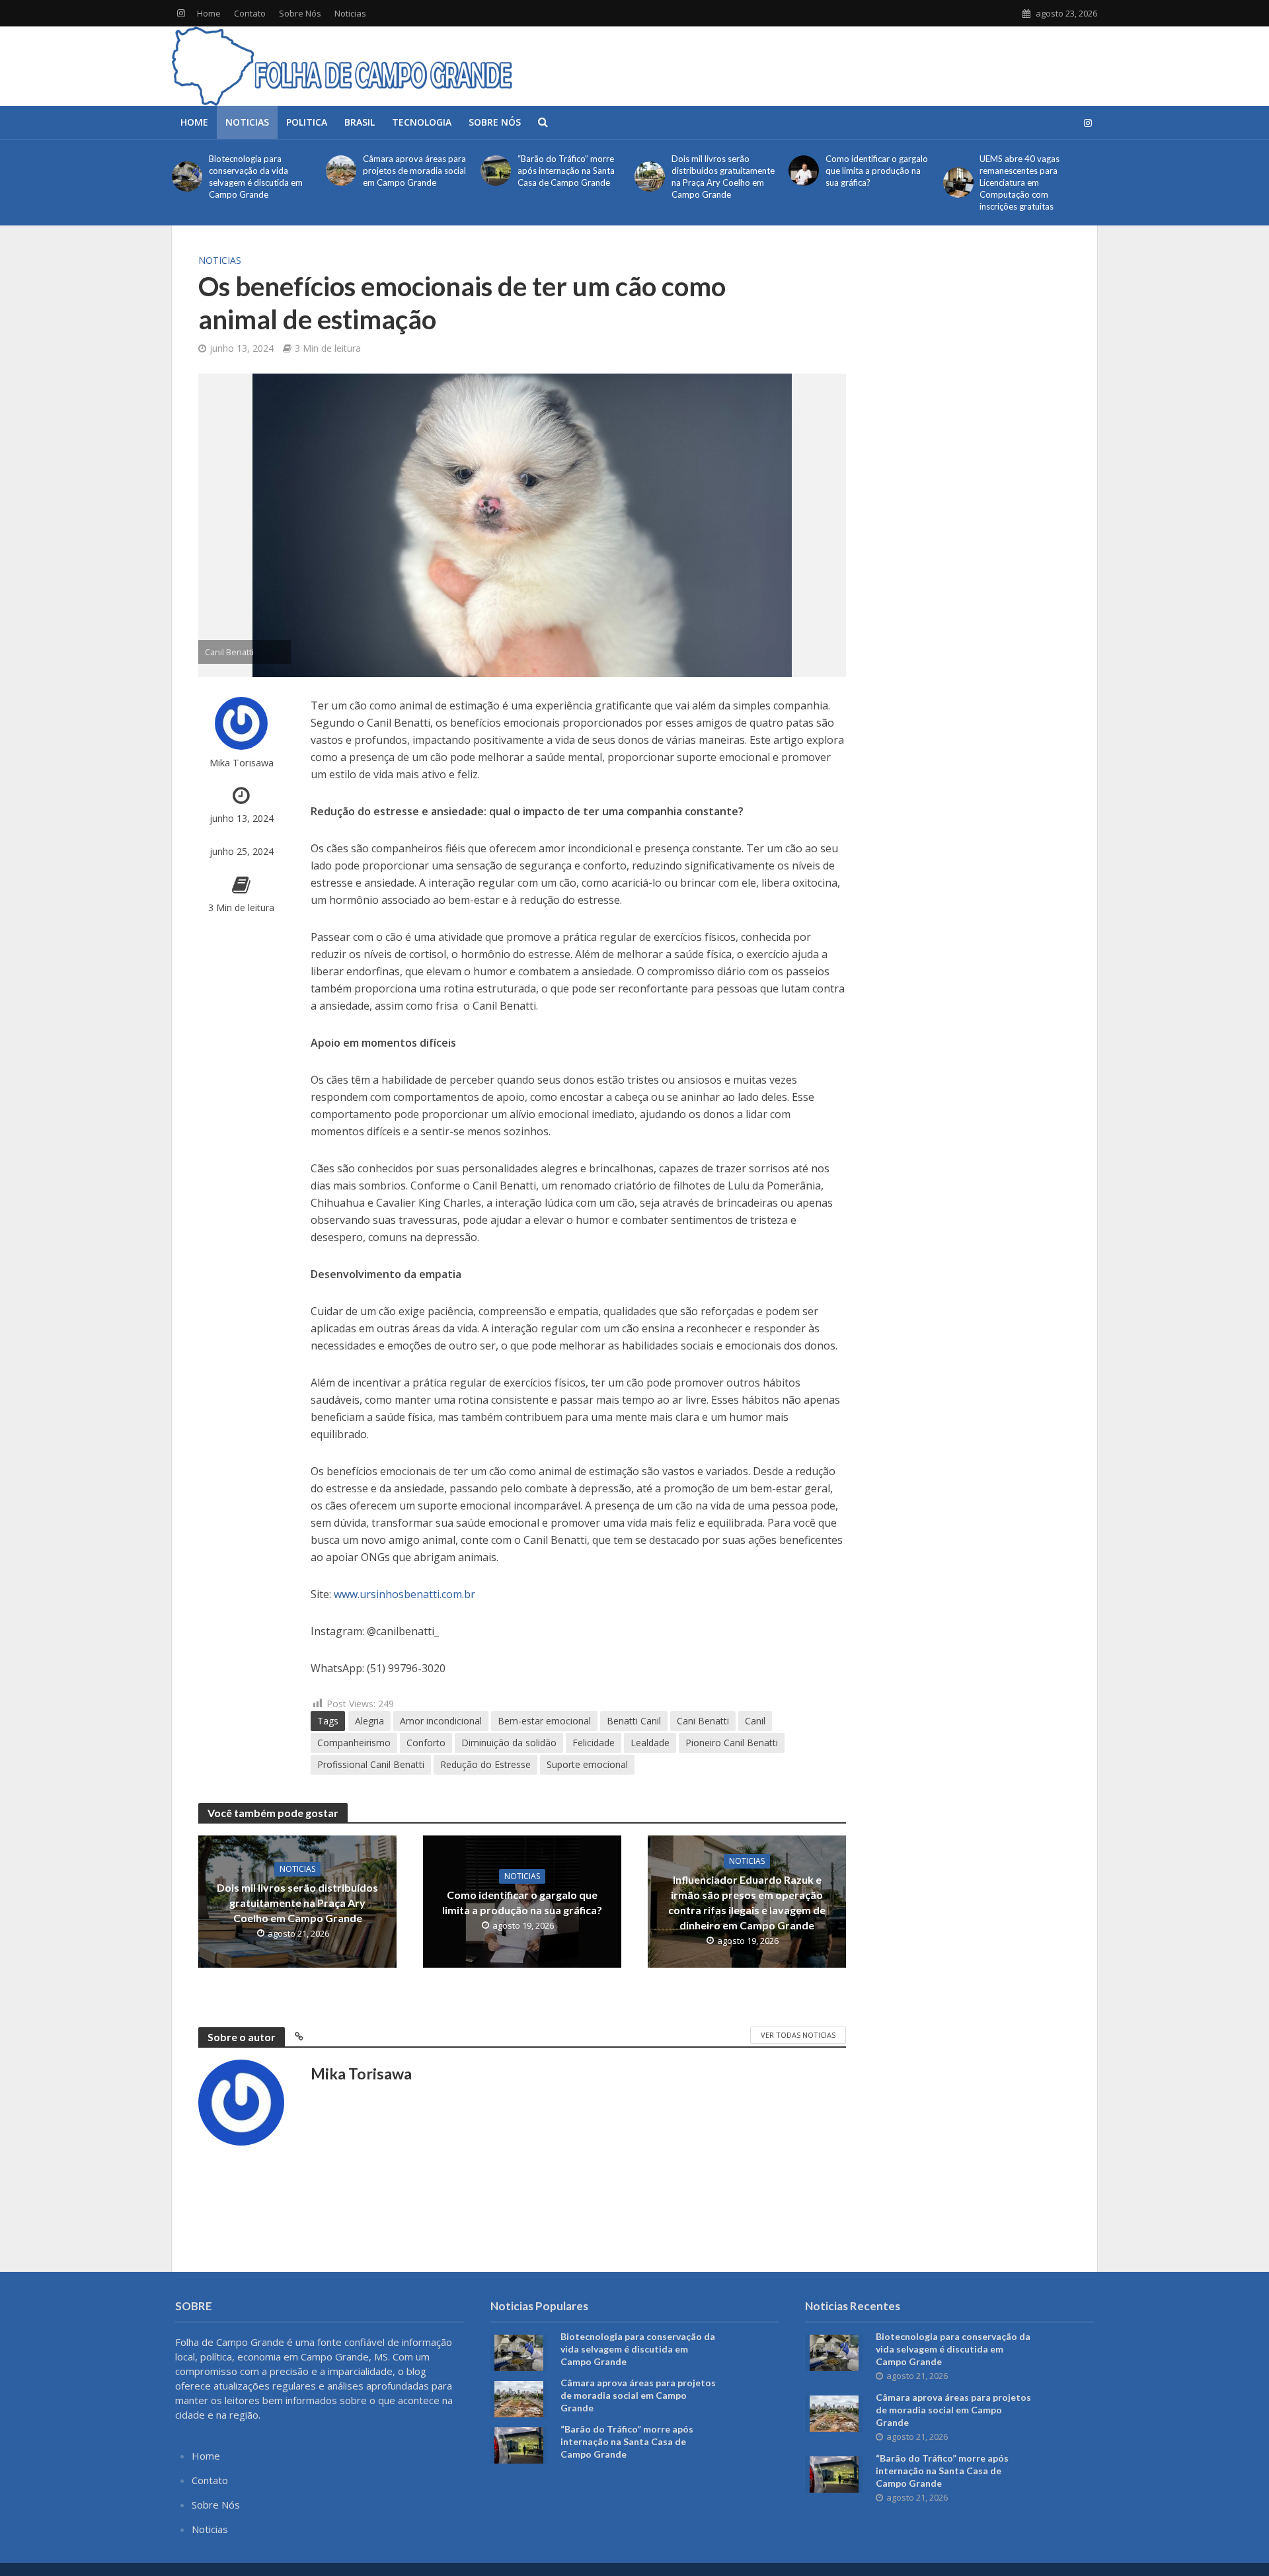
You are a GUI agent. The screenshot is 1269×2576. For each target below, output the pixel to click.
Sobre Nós (300, 13)
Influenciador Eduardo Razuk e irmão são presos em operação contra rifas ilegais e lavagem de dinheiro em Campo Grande (747, 1902)
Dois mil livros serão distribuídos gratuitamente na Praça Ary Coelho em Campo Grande (723, 177)
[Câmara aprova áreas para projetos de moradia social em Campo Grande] (341, 171)
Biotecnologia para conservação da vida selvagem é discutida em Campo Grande (256, 177)
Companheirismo (354, 1743)
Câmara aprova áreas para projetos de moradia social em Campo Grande (414, 171)
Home (209, 13)
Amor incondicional (441, 1721)
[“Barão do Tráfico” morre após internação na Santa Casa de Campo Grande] (496, 171)
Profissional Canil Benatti (371, 1764)
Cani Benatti (703, 1721)
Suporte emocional (587, 1764)
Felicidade (594, 1743)
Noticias (350, 13)
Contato (250, 13)
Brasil (360, 122)
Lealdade (650, 1743)
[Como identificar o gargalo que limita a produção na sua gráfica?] (804, 171)
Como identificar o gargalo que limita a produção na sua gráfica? (877, 171)
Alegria (369, 1721)
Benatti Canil (634, 1721)
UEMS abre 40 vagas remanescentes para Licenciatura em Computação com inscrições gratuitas (1019, 182)
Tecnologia (422, 122)
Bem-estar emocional (544, 1721)
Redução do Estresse (485, 1764)
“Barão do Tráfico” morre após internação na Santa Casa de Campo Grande (566, 171)
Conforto (426, 1743)
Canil (755, 1721)
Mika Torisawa (242, 763)
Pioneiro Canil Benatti (732, 1743)
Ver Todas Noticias (798, 2035)
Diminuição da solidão (509, 1743)
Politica (307, 122)
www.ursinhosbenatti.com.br (404, 1594)
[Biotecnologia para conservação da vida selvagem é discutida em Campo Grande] (187, 177)
